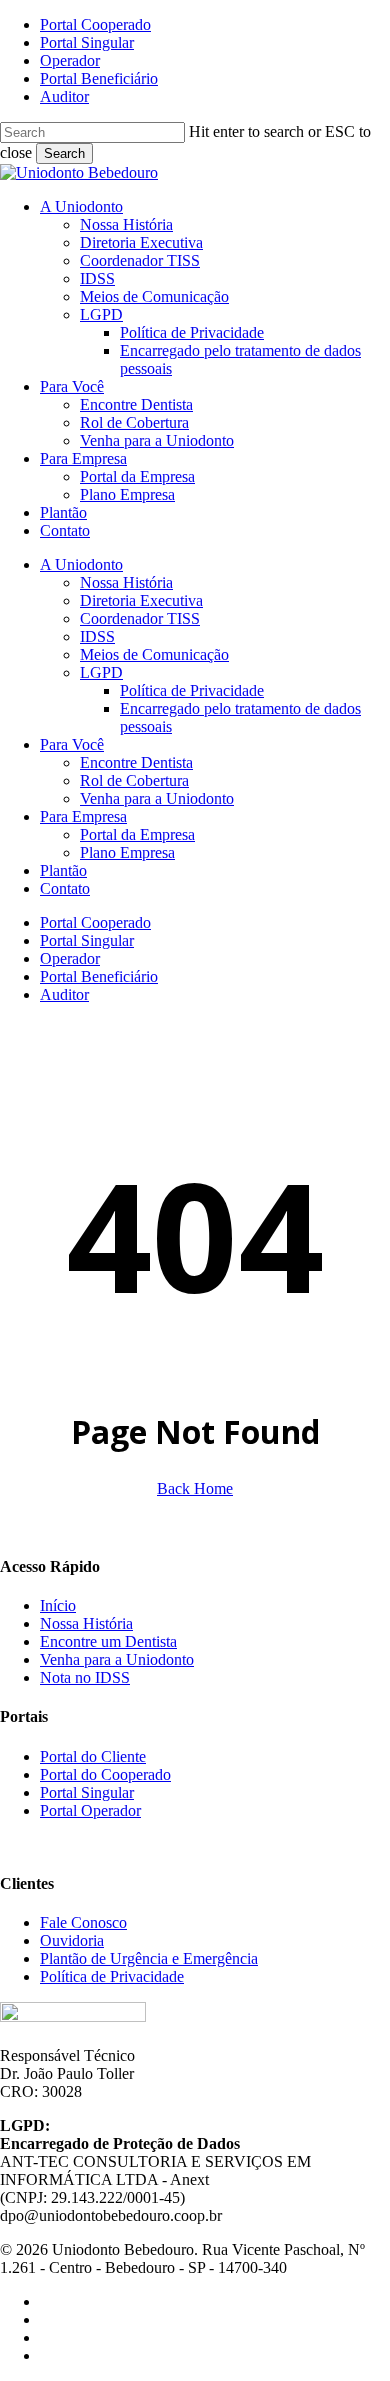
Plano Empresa (127, 852)
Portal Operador (90, 1810)
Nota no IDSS (85, 1677)
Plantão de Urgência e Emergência (149, 1958)
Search (64, 153)
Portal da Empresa (137, 834)
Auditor (64, 994)
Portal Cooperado (95, 922)
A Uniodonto (81, 564)
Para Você (72, 744)
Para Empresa (83, 816)
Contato (65, 888)
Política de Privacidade (192, 690)
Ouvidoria (72, 1940)
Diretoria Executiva (141, 600)
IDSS (97, 636)
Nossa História (126, 582)
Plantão (63, 870)
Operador (70, 958)
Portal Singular (87, 940)
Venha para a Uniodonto (157, 798)
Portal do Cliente (93, 1756)
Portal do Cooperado (105, 1774)
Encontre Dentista (136, 762)
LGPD (101, 672)
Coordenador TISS (140, 618)
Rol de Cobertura (134, 780)
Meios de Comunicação (154, 654)
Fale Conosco (83, 1922)
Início (58, 1605)
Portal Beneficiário (99, 976)
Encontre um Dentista (108, 1641)
